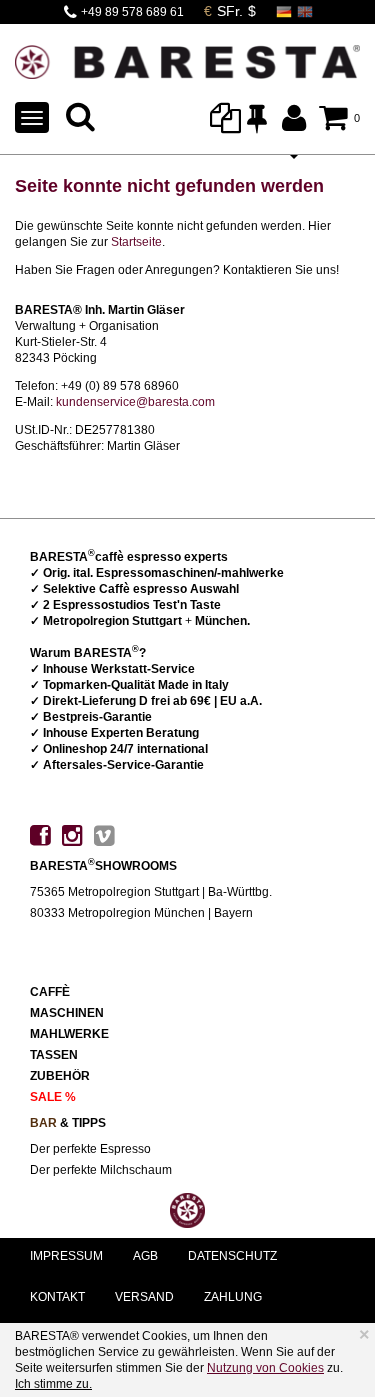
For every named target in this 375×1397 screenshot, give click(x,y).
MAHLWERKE (69, 1034)
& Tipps (68, 1123)
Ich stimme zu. (53, 1384)
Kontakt (57, 1297)
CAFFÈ (50, 992)
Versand (144, 1297)
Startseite (136, 242)
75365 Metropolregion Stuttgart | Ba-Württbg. (151, 892)
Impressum (66, 1256)
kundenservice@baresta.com (135, 402)
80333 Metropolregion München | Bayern (141, 913)
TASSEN (54, 1055)
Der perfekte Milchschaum (101, 1170)
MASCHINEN (67, 1013)
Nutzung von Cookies (265, 1368)
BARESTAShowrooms (103, 866)
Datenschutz (232, 1256)
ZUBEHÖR (60, 1076)
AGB (145, 1256)
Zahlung (233, 1297)
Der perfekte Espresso (90, 1149)
